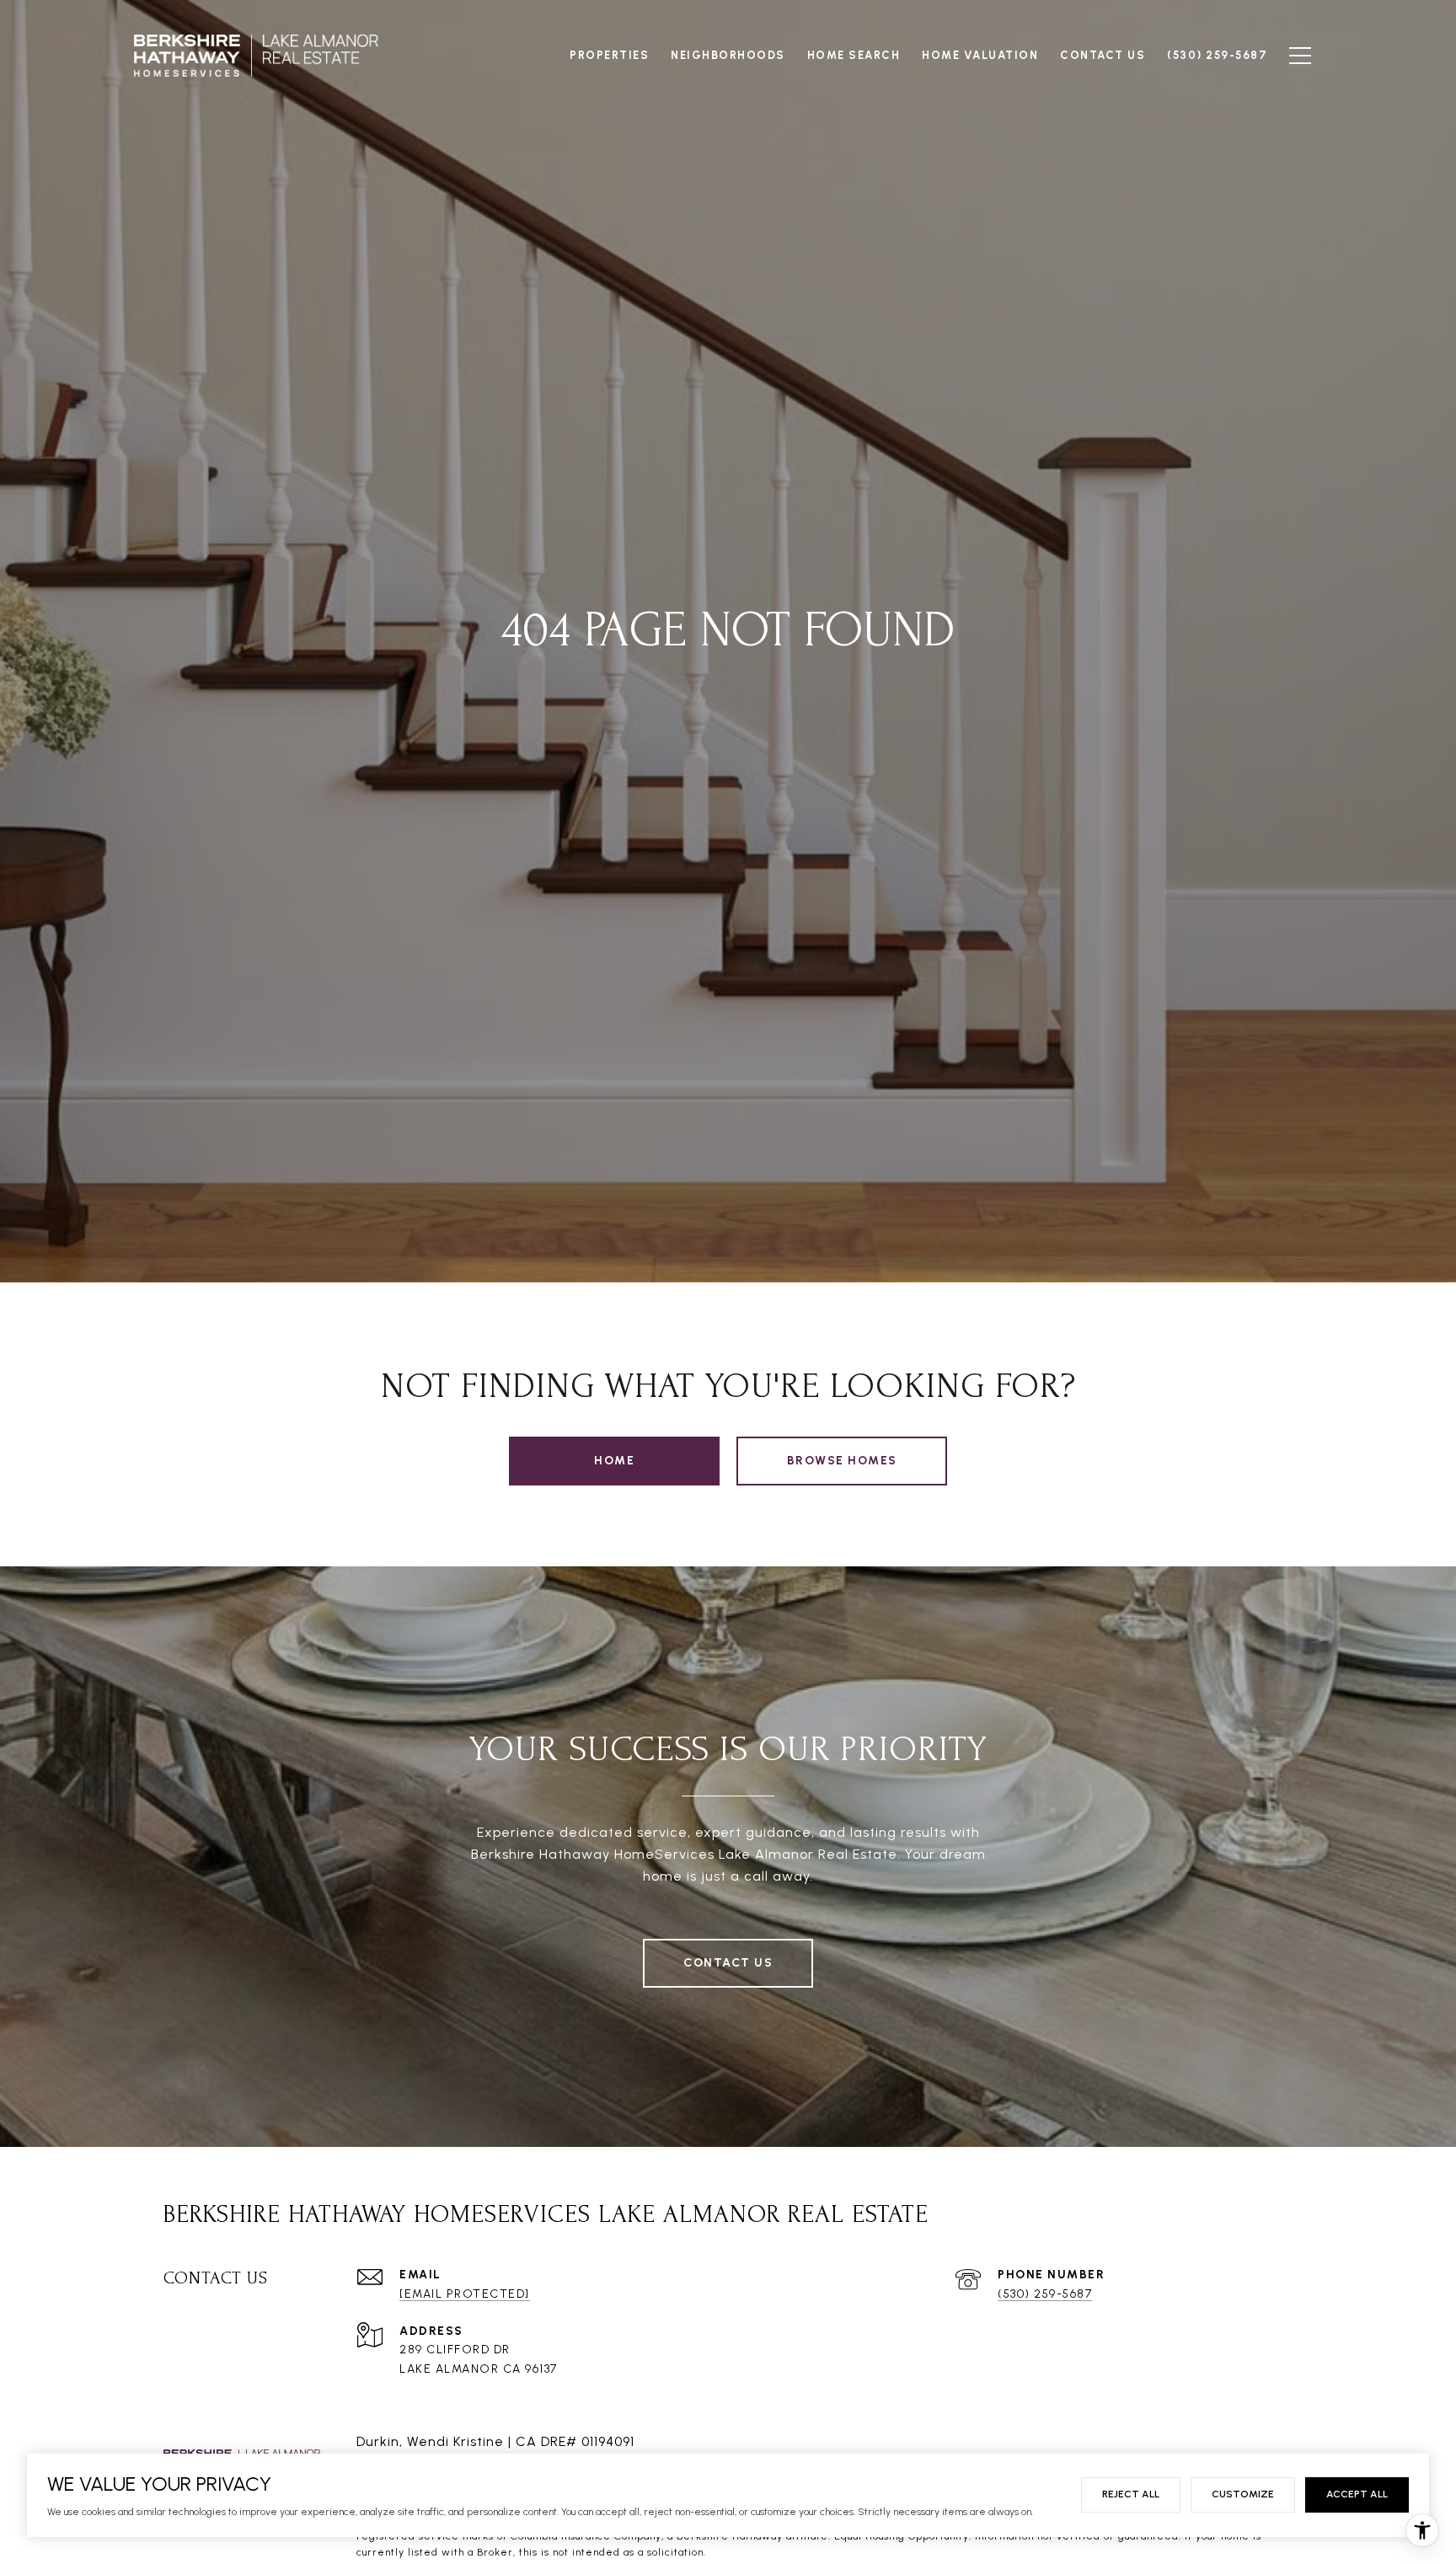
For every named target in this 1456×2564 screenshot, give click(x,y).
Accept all (1357, 2494)
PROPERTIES (609, 55)
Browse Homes (842, 1461)
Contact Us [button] (728, 1963)
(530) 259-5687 (1045, 2294)
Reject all (1131, 2494)
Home (614, 1461)
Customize (1243, 2494)
